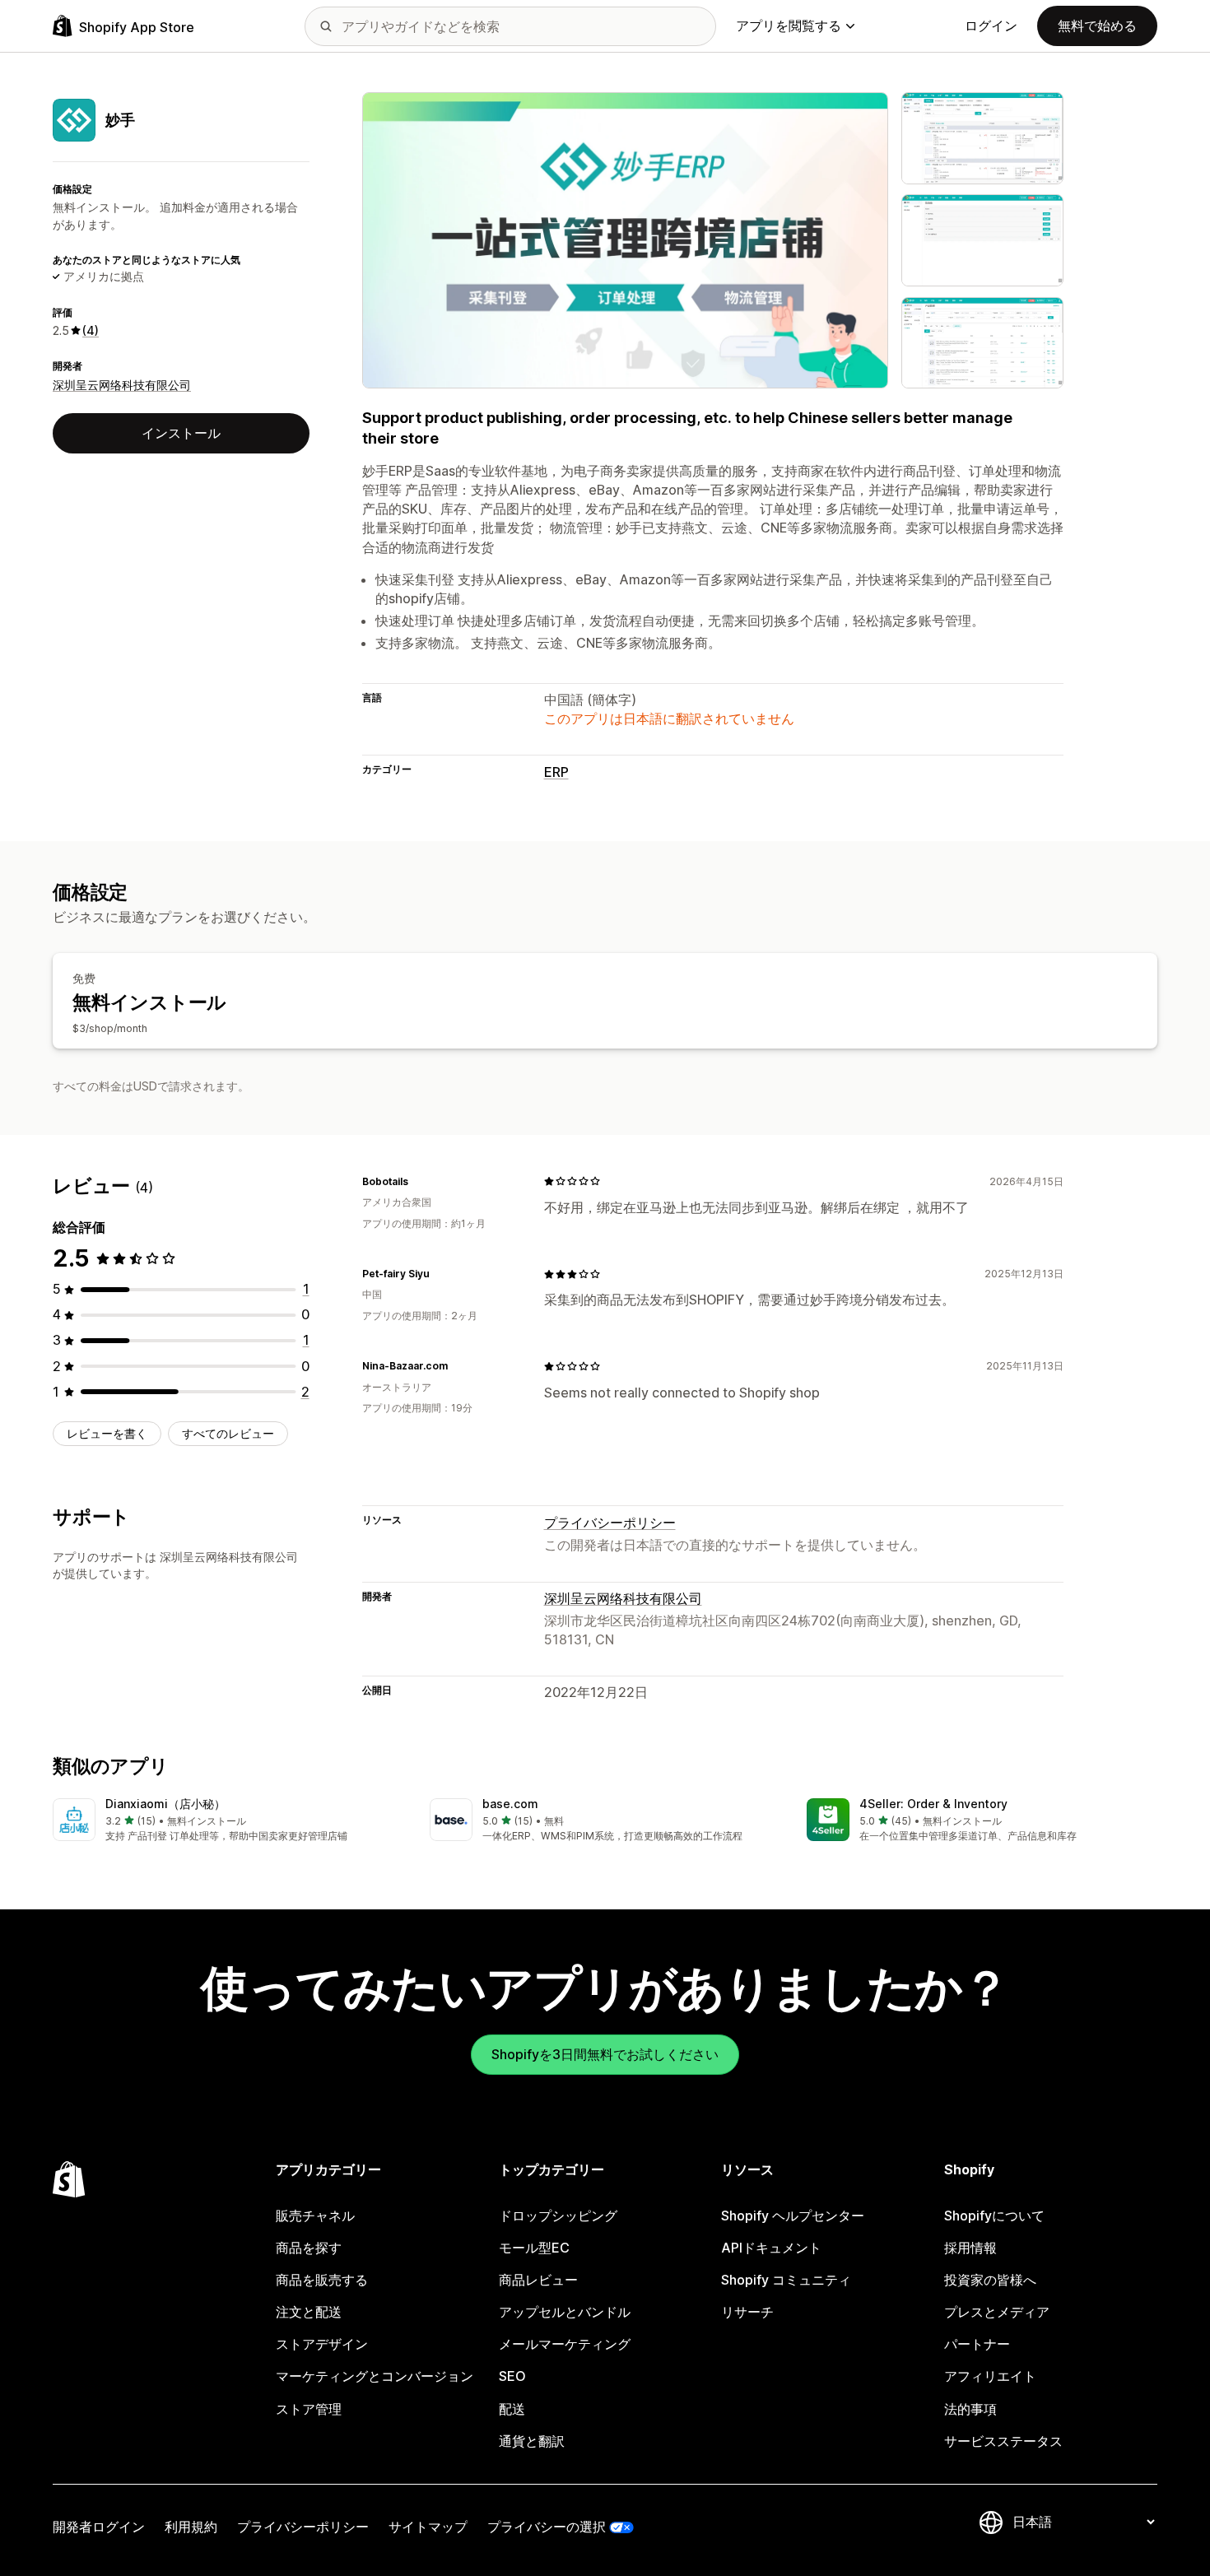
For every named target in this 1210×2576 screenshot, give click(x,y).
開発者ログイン (99, 2527)
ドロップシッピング (558, 2216)
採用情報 (970, 2248)
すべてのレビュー (228, 1433)
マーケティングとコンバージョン (375, 2376)
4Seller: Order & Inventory (933, 1804)
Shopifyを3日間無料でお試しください (605, 2054)
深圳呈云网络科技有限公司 (122, 385)
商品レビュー (538, 2280)
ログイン (991, 26)
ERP (556, 772)
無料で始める (1097, 26)
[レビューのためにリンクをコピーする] (418, 1181)
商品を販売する (322, 2280)
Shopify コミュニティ (786, 2280)
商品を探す (309, 2248)
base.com (510, 1804)
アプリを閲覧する (789, 26)
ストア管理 (309, 2409)
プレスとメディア (997, 2312)
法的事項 (970, 2409)
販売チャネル (315, 2216)
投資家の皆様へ (990, 2280)
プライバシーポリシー (610, 1523)
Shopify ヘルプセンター (793, 2216)
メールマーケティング (565, 2344)
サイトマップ (428, 2527)
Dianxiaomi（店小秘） (165, 1804)
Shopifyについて (994, 2216)
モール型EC (534, 2248)
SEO (512, 2376)
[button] (228, 1821)
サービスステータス (1003, 2441)
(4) (91, 330)
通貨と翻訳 (532, 2441)
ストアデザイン (322, 2344)
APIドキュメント (771, 2248)
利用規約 (191, 2527)
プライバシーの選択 (547, 2527)
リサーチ (747, 2312)
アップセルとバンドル (565, 2312)
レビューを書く (107, 1433)
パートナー (977, 2344)
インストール (181, 433)
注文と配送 (309, 2312)
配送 (512, 2409)
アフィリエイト (990, 2376)
